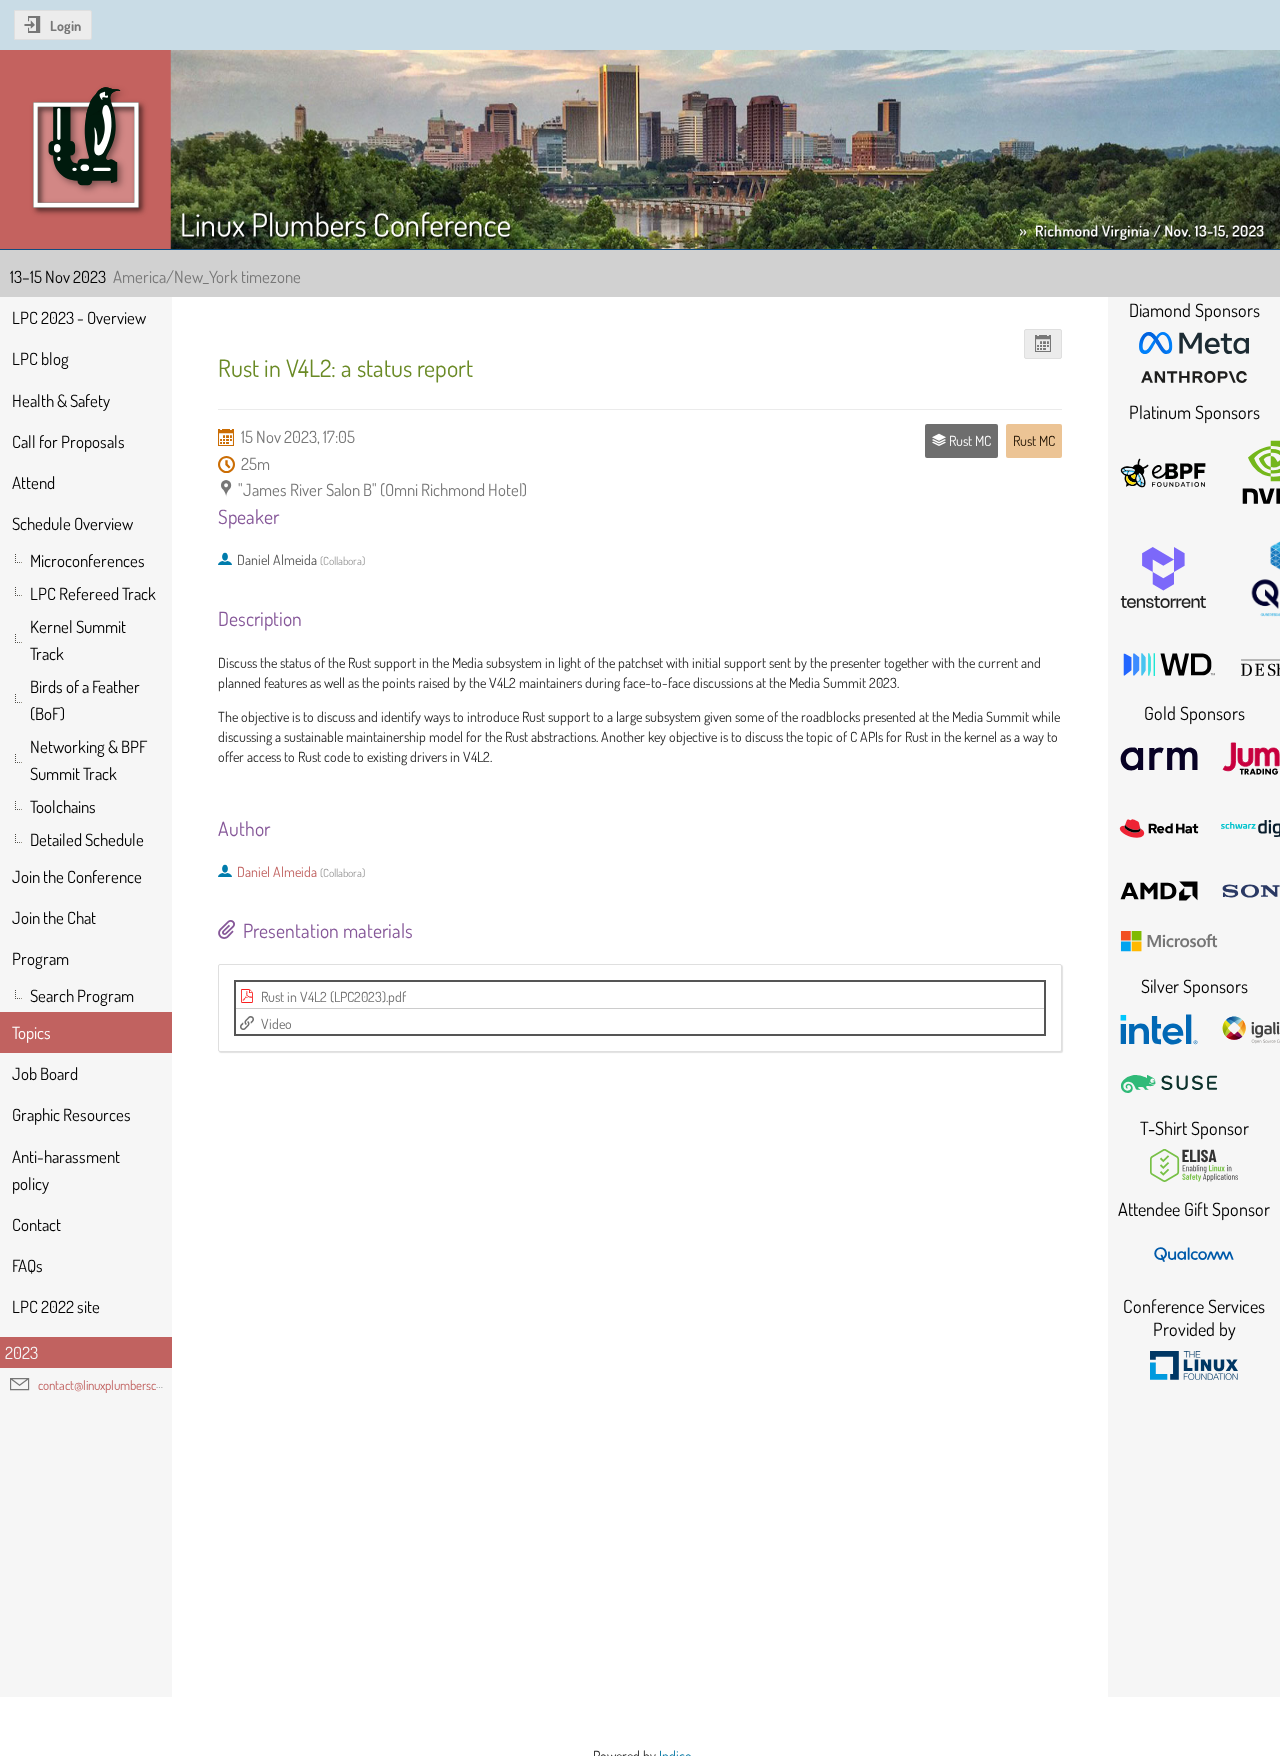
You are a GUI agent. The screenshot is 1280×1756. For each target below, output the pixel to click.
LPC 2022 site (56, 1306)
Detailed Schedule (87, 839)
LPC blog (40, 358)
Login (65, 25)
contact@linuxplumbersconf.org (114, 1385)
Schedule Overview (72, 523)
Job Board (45, 1073)
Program (40, 958)
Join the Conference (77, 876)
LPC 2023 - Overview (79, 317)
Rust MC (1034, 440)
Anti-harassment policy (66, 1170)
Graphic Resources (71, 1114)
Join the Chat (54, 917)
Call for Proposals (68, 441)
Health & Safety (61, 400)
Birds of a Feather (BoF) (85, 700)
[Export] (1043, 344)
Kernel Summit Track (78, 640)
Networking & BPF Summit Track (88, 760)
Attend (33, 482)
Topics (31, 1032)
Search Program (82, 995)
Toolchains (63, 806)
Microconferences (87, 560)
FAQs (27, 1265)
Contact (36, 1224)
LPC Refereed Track (93, 593)
